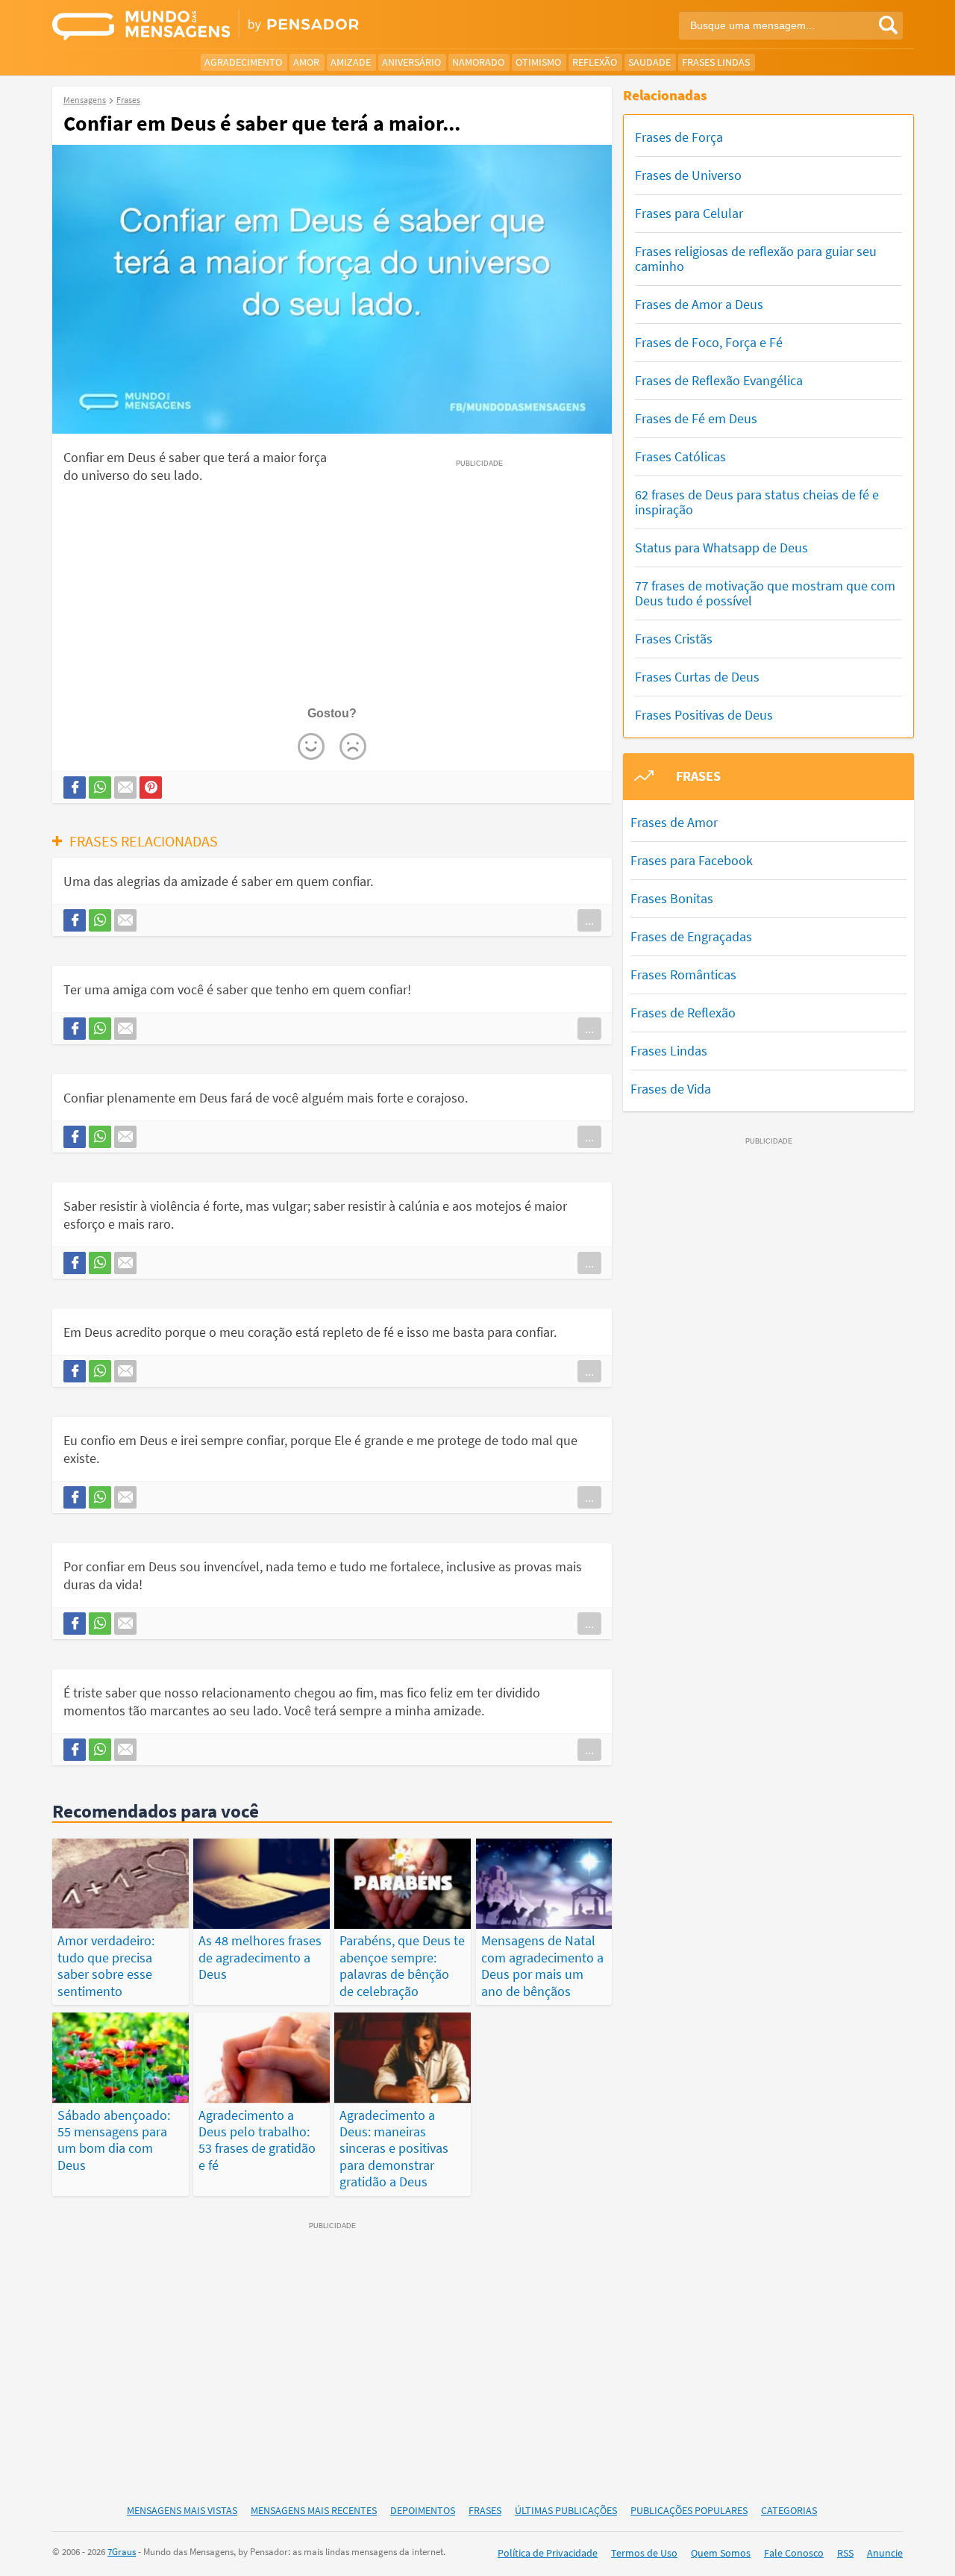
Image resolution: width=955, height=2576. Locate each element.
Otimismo (538, 62)
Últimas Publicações (566, 2510)
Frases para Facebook (692, 860)
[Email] (125, 788)
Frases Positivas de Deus (704, 715)
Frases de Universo (688, 175)
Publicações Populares (689, 2510)
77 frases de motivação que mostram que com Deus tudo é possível (765, 593)
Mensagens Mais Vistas (182, 2510)
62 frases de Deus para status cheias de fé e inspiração (757, 502)
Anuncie (885, 2553)
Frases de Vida (671, 1089)
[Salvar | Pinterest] (151, 788)
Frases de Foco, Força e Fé (709, 342)
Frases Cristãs (674, 639)
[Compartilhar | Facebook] (75, 788)
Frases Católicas (680, 456)
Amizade (351, 62)
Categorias (789, 2510)
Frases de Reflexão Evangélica (719, 380)
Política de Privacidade (548, 2553)
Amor (306, 62)
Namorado (478, 62)
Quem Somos (721, 2553)
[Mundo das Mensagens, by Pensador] (259, 26)
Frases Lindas (716, 62)
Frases (485, 2510)
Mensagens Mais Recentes (314, 2510)
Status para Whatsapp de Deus (721, 548)
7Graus (122, 2552)
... (589, 920)
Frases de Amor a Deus (699, 304)
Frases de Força (679, 137)
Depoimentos (423, 2510)
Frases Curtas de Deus (697, 677)
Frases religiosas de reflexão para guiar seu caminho (756, 259)
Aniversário (411, 62)
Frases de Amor (674, 822)
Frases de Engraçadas (691, 936)
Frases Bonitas (672, 898)
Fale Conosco (794, 2553)
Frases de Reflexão (683, 1013)
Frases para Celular (689, 213)
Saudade (649, 62)
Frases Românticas (683, 974)
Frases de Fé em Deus (696, 418)
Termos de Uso (644, 2553)
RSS (845, 2553)
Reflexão (595, 62)
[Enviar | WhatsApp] (100, 788)
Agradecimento (243, 62)
